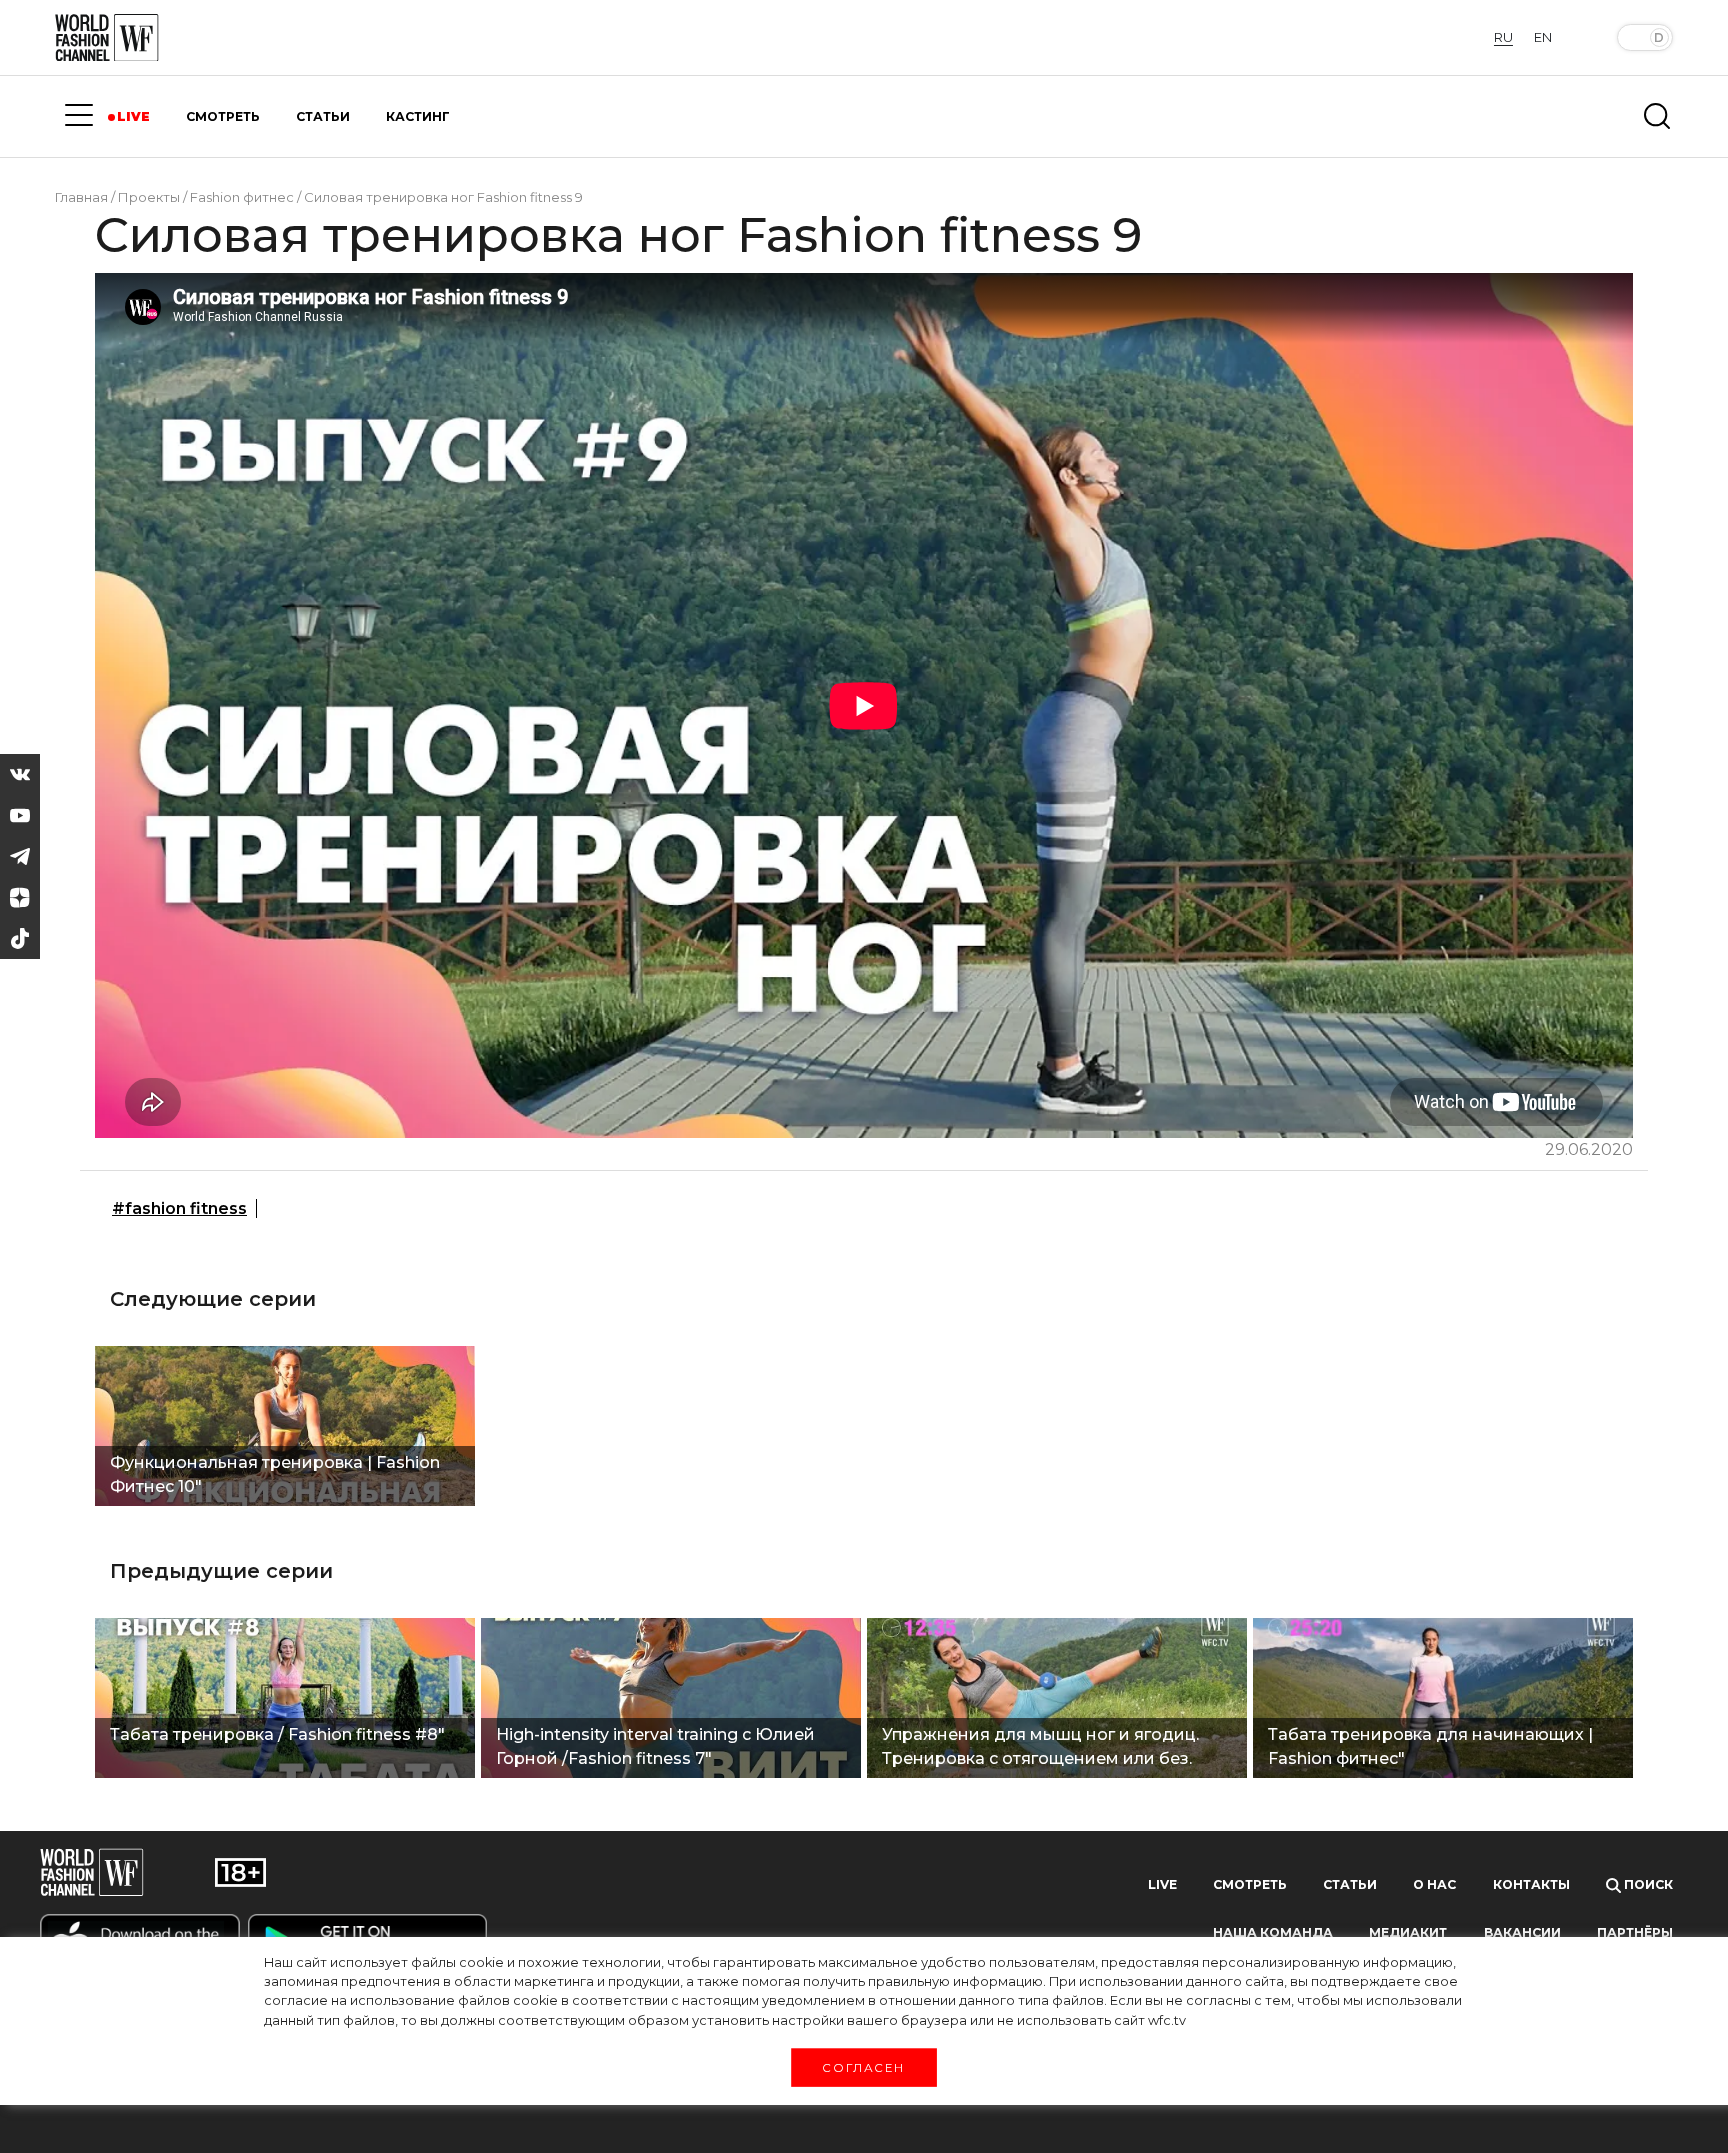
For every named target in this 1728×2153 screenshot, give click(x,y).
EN (1543, 37)
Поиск (1647, 1884)
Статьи (1350, 1884)
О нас (1434, 1884)
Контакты (1531, 1884)
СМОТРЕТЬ (223, 116)
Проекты (149, 197)
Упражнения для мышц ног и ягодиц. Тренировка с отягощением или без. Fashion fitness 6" (1040, 1749)
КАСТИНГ (418, 116)
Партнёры (1635, 1932)
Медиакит (1408, 1932)
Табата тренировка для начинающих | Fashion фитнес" (1430, 1746)
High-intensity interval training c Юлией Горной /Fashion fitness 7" (655, 1746)
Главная (81, 197)
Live (1162, 1884)
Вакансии (1522, 1932)
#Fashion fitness (179, 1208)
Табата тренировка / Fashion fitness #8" (277, 1734)
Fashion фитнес (242, 197)
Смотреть (1250, 1884)
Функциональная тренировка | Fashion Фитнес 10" (275, 1474)
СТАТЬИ (323, 116)
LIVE (133, 116)
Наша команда (1273, 1932)
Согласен (864, 2067)
